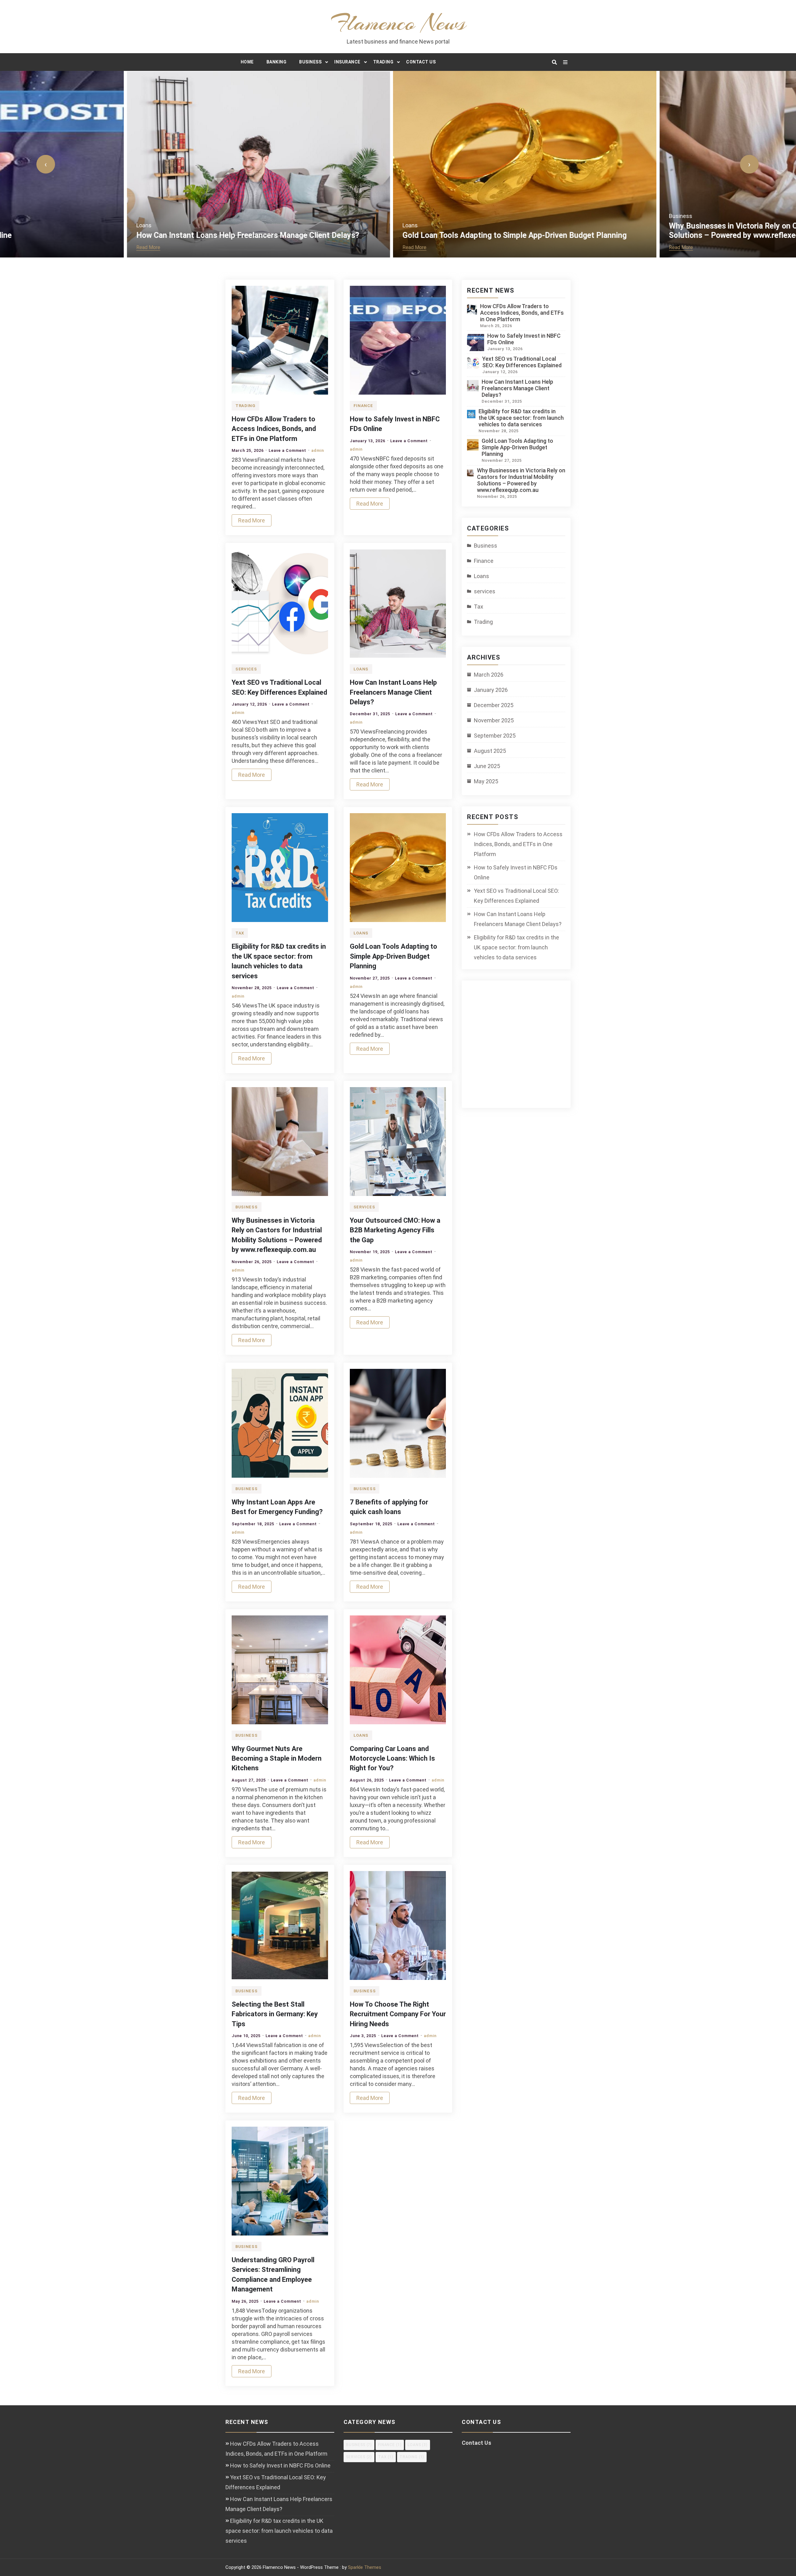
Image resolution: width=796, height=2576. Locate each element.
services (246, 669)
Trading (383, 62)
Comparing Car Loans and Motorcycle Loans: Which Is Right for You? (392, 1758)
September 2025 (495, 736)
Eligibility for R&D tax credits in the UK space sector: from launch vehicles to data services (521, 418)
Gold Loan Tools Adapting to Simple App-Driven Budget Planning (388, 235)
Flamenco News (398, 23)
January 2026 (491, 690)
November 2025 (494, 720)
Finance (363, 406)
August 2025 (490, 751)
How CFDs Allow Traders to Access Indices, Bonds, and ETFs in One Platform (274, 429)
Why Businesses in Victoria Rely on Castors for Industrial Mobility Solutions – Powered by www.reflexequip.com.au (657, 231)
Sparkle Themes (365, 2567)
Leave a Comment (287, 450)
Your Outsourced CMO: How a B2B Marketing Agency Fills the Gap (395, 1230)
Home (247, 62)
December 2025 (494, 705)
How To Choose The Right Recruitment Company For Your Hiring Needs (398, 2014)
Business (310, 62)
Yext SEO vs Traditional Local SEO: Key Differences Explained (522, 362)
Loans (17, 225)
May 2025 (486, 781)
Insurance (347, 62)
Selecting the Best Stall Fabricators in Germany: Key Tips (275, 2014)
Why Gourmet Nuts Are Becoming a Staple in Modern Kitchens (277, 1758)
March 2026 (489, 675)
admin (318, 450)
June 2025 (487, 766)
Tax (240, 933)
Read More (22, 247)
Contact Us (421, 62)
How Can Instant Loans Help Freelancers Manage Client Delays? (121, 235)
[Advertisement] (521, 1048)
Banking (277, 62)
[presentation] (46, 164)
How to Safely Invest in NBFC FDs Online (516, 872)
